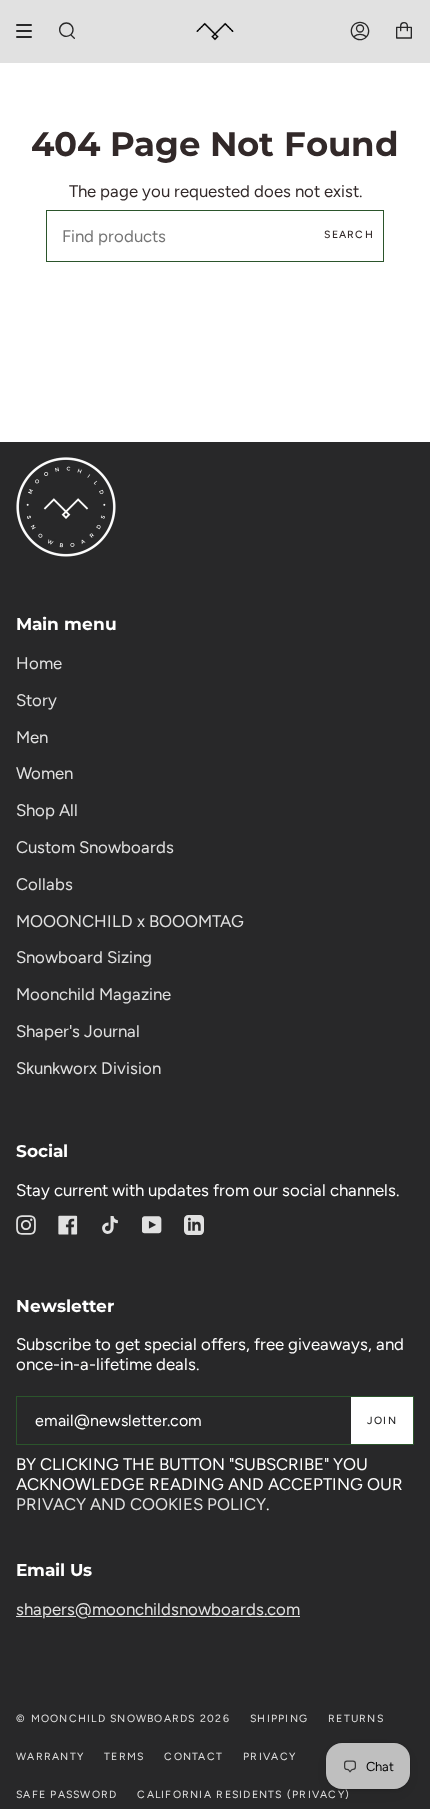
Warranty (50, 1756)
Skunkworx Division (88, 1068)
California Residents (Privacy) (243, 1794)
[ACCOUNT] (360, 31)
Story (36, 700)
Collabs (44, 884)
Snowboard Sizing (84, 957)
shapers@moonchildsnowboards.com (158, 1609)
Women (44, 773)
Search (349, 234)
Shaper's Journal (78, 1031)
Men (32, 737)
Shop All (47, 810)
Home (39, 663)
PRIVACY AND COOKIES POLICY (141, 1504)
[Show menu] (31, 31)
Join (382, 1420)
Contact (193, 1756)
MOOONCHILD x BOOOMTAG (130, 921)
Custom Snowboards (95, 847)
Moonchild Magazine (93, 994)
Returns (356, 1718)
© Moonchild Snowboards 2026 (123, 1718)
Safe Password (66, 1794)
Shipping (279, 1718)
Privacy (269, 1756)
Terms (124, 1756)
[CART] (404, 31)
